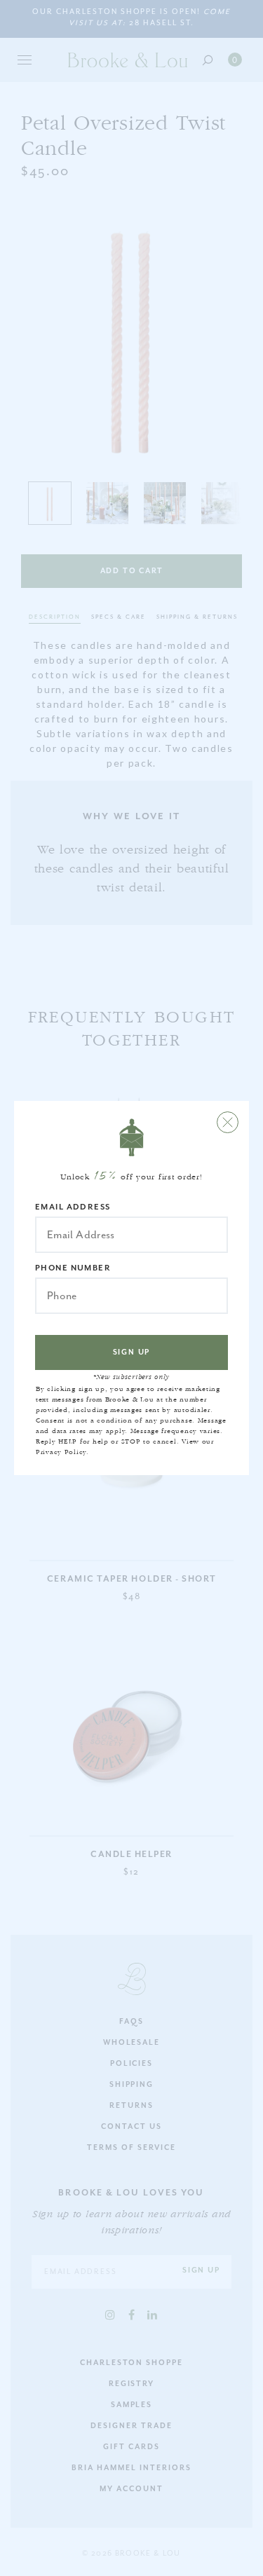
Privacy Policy (61, 1452)
